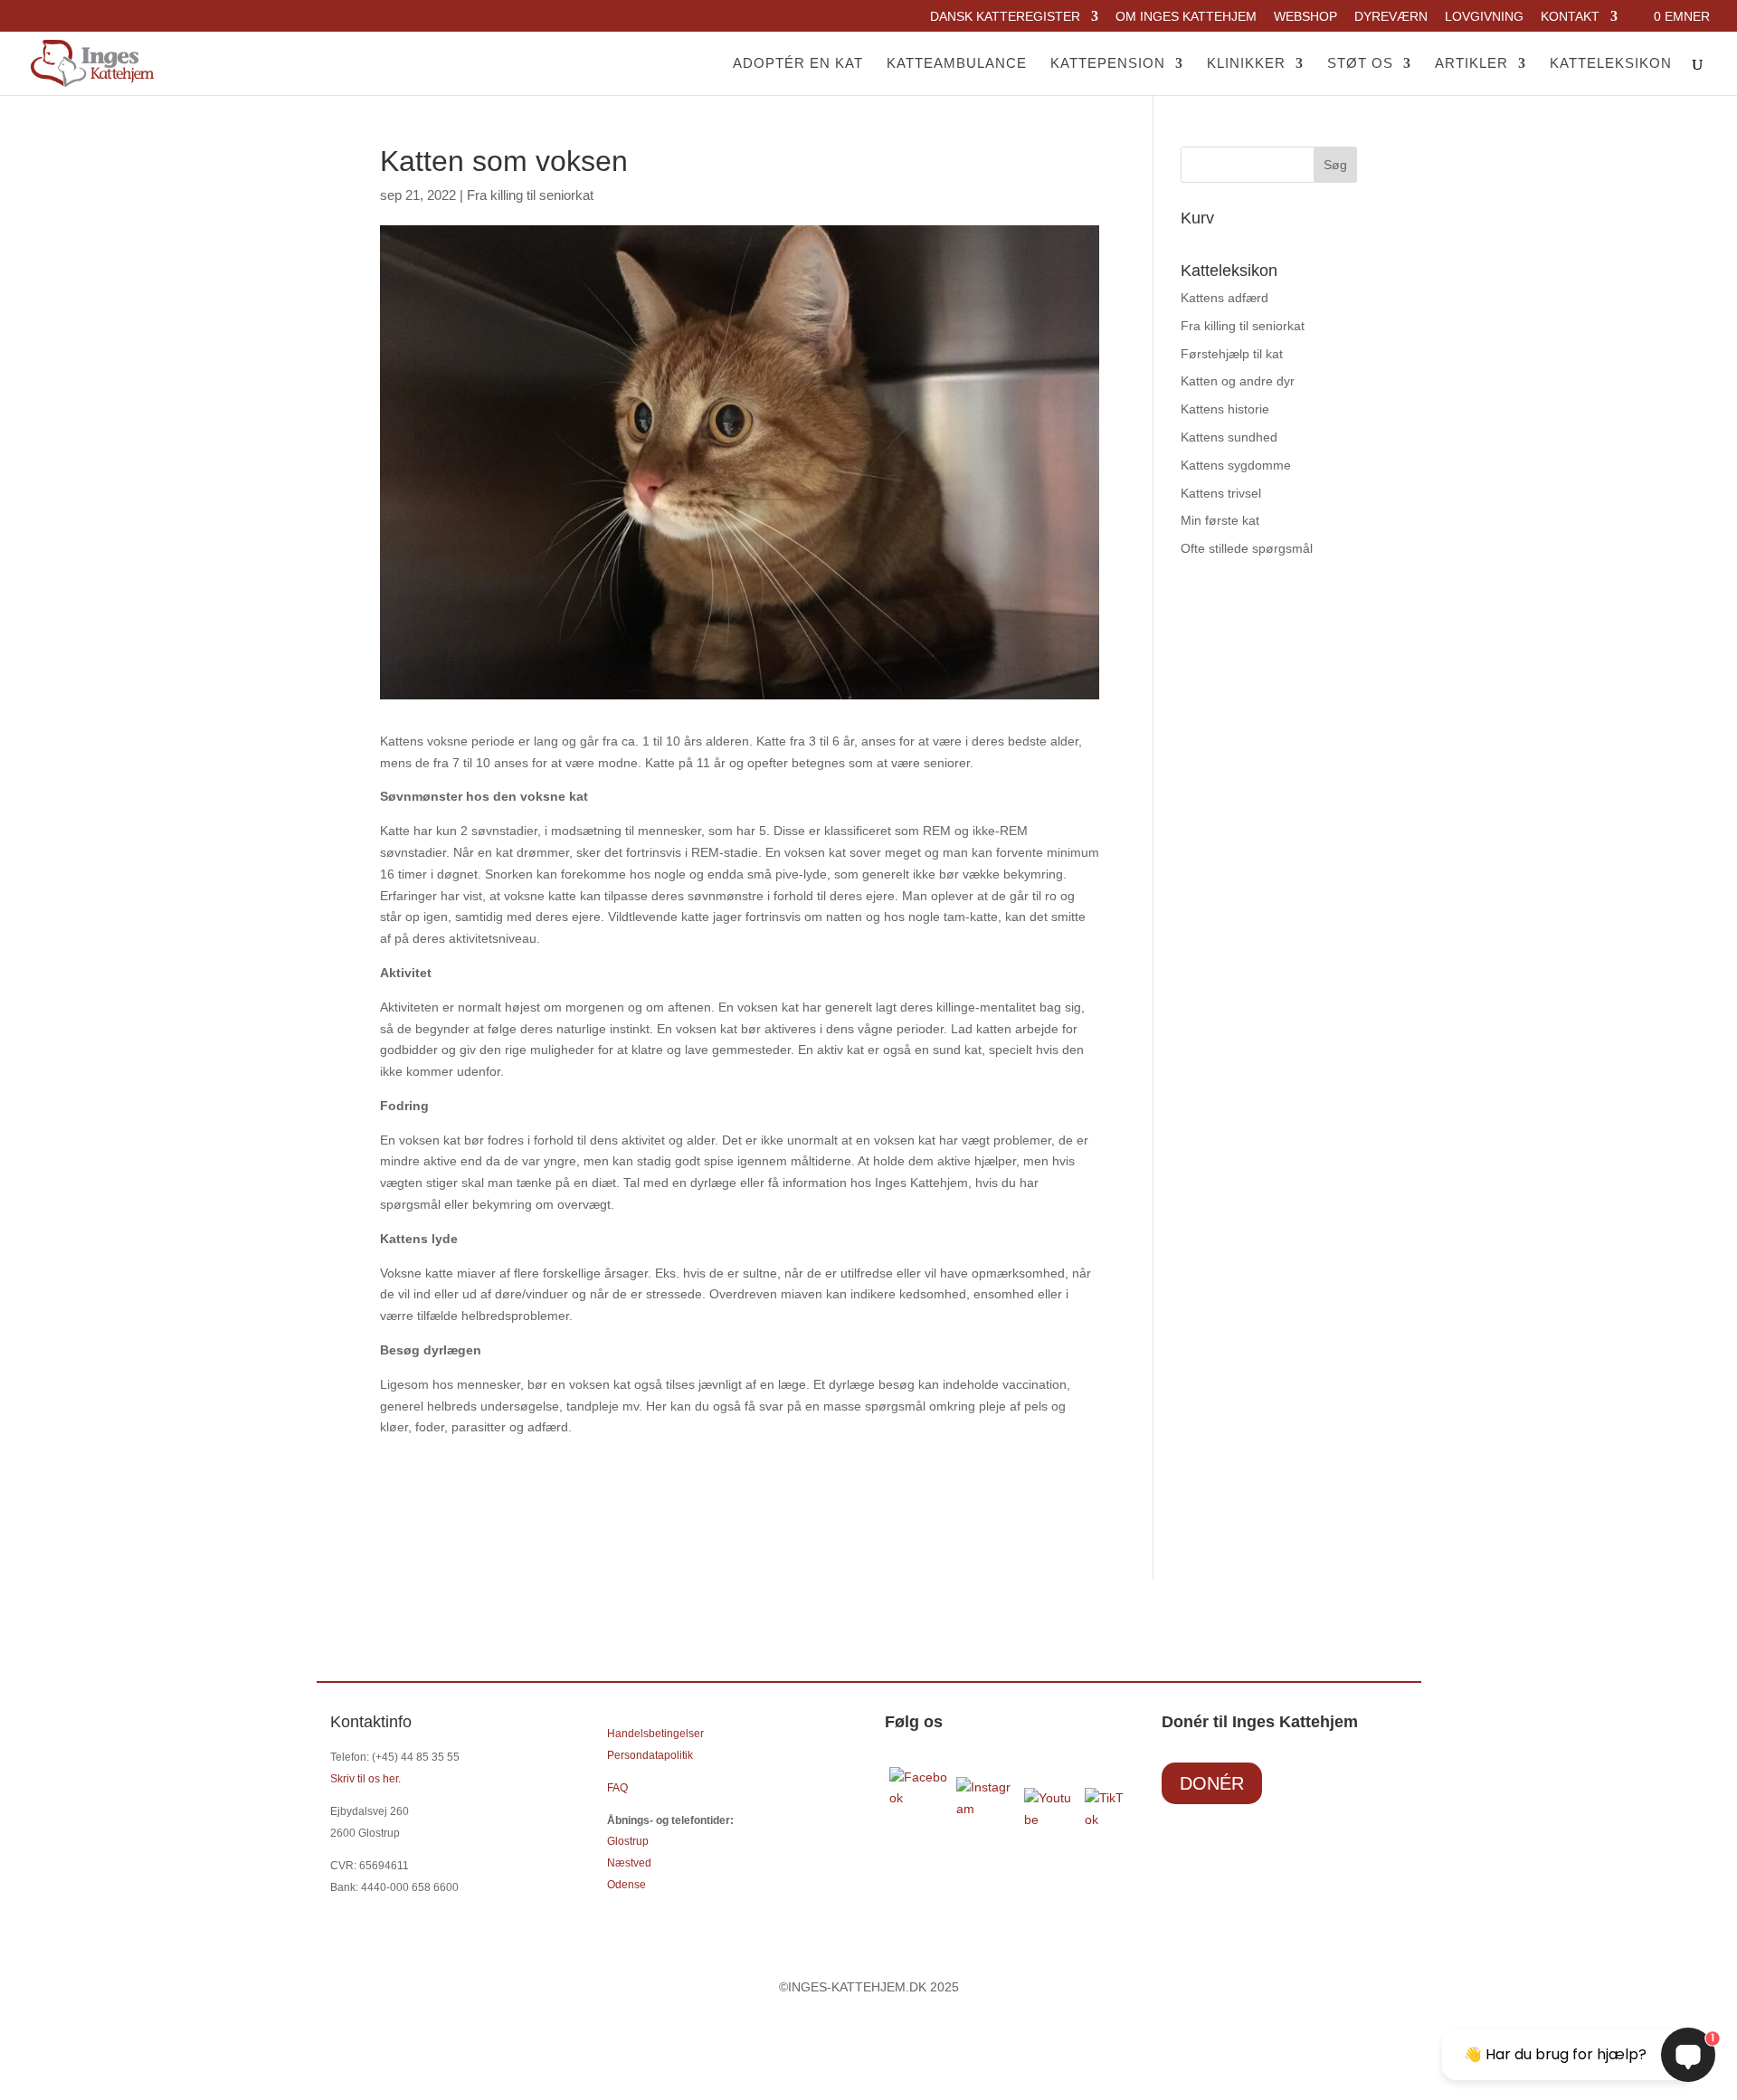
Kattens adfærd (1224, 298)
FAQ (617, 1788)
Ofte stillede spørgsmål (1247, 548)
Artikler (1471, 64)
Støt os (1360, 64)
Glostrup (628, 1841)
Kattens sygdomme (1236, 465)
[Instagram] (986, 1809)
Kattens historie (1225, 409)
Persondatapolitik (650, 1755)
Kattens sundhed (1229, 437)
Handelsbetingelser (655, 1734)
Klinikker (1246, 64)
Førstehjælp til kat (1232, 354)
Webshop (1305, 17)
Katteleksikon (1611, 64)
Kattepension (1108, 64)
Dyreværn (1391, 17)
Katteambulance (957, 64)
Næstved (629, 1863)
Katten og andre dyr (1238, 381)
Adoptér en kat (798, 64)
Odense (626, 1885)
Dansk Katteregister (1005, 17)
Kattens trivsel (1221, 493)
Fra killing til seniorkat (530, 195)
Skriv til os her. (365, 1779)
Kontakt (1570, 17)
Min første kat (1220, 520)
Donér (1212, 1783)
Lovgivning (1484, 17)
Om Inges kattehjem (1186, 17)
